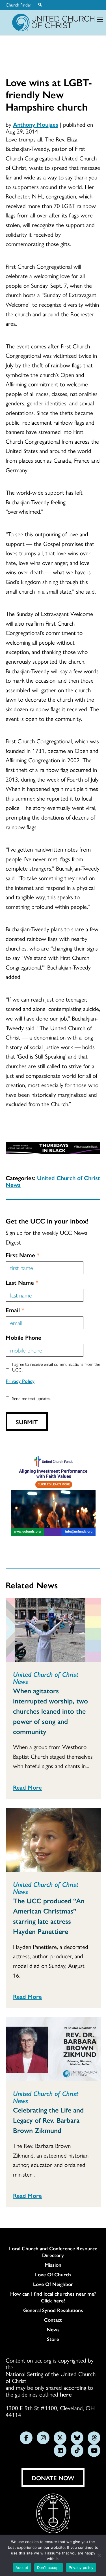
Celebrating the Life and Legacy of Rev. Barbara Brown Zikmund (48, 2120)
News (53, 2329)
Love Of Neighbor (53, 2284)
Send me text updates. (32, 1398)
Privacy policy (81, 2567)
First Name (23, 1255)
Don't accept (49, 2567)
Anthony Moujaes (36, 124)
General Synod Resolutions (53, 2310)
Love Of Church (53, 2274)
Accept (22, 2567)
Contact (53, 2320)
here (66, 2394)
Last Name (22, 1282)
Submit (27, 1422)
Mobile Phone (23, 1337)
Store (53, 2339)
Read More (27, 1787)
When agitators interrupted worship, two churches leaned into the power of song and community (50, 1711)
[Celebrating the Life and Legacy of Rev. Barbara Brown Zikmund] (53, 2049)
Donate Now (53, 2478)
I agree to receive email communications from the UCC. (56, 1367)
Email (15, 1310)
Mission (53, 2265)
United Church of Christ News (53, 1181)
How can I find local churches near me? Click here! (53, 2297)
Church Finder (19, 5)
